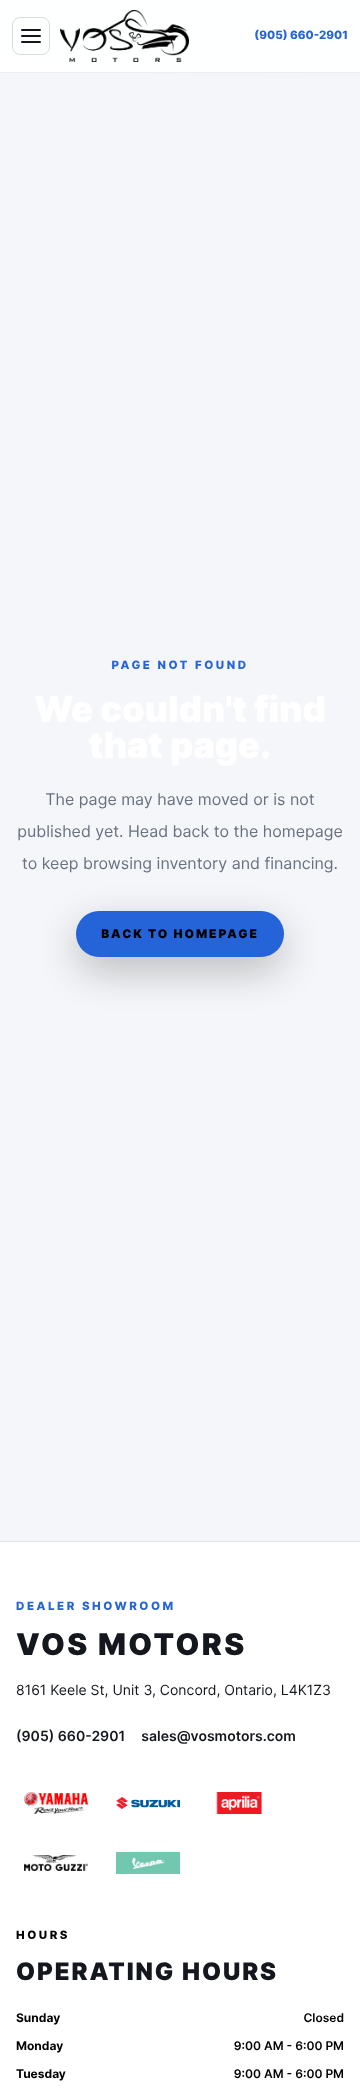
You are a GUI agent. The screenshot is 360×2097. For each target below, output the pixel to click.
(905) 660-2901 (301, 35)
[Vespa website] (148, 1863)
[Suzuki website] (148, 1803)
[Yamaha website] (56, 1803)
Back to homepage (180, 933)
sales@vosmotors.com (218, 1736)
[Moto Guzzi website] (56, 1863)
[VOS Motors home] (124, 36)
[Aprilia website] (240, 1803)
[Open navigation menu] (31, 36)
